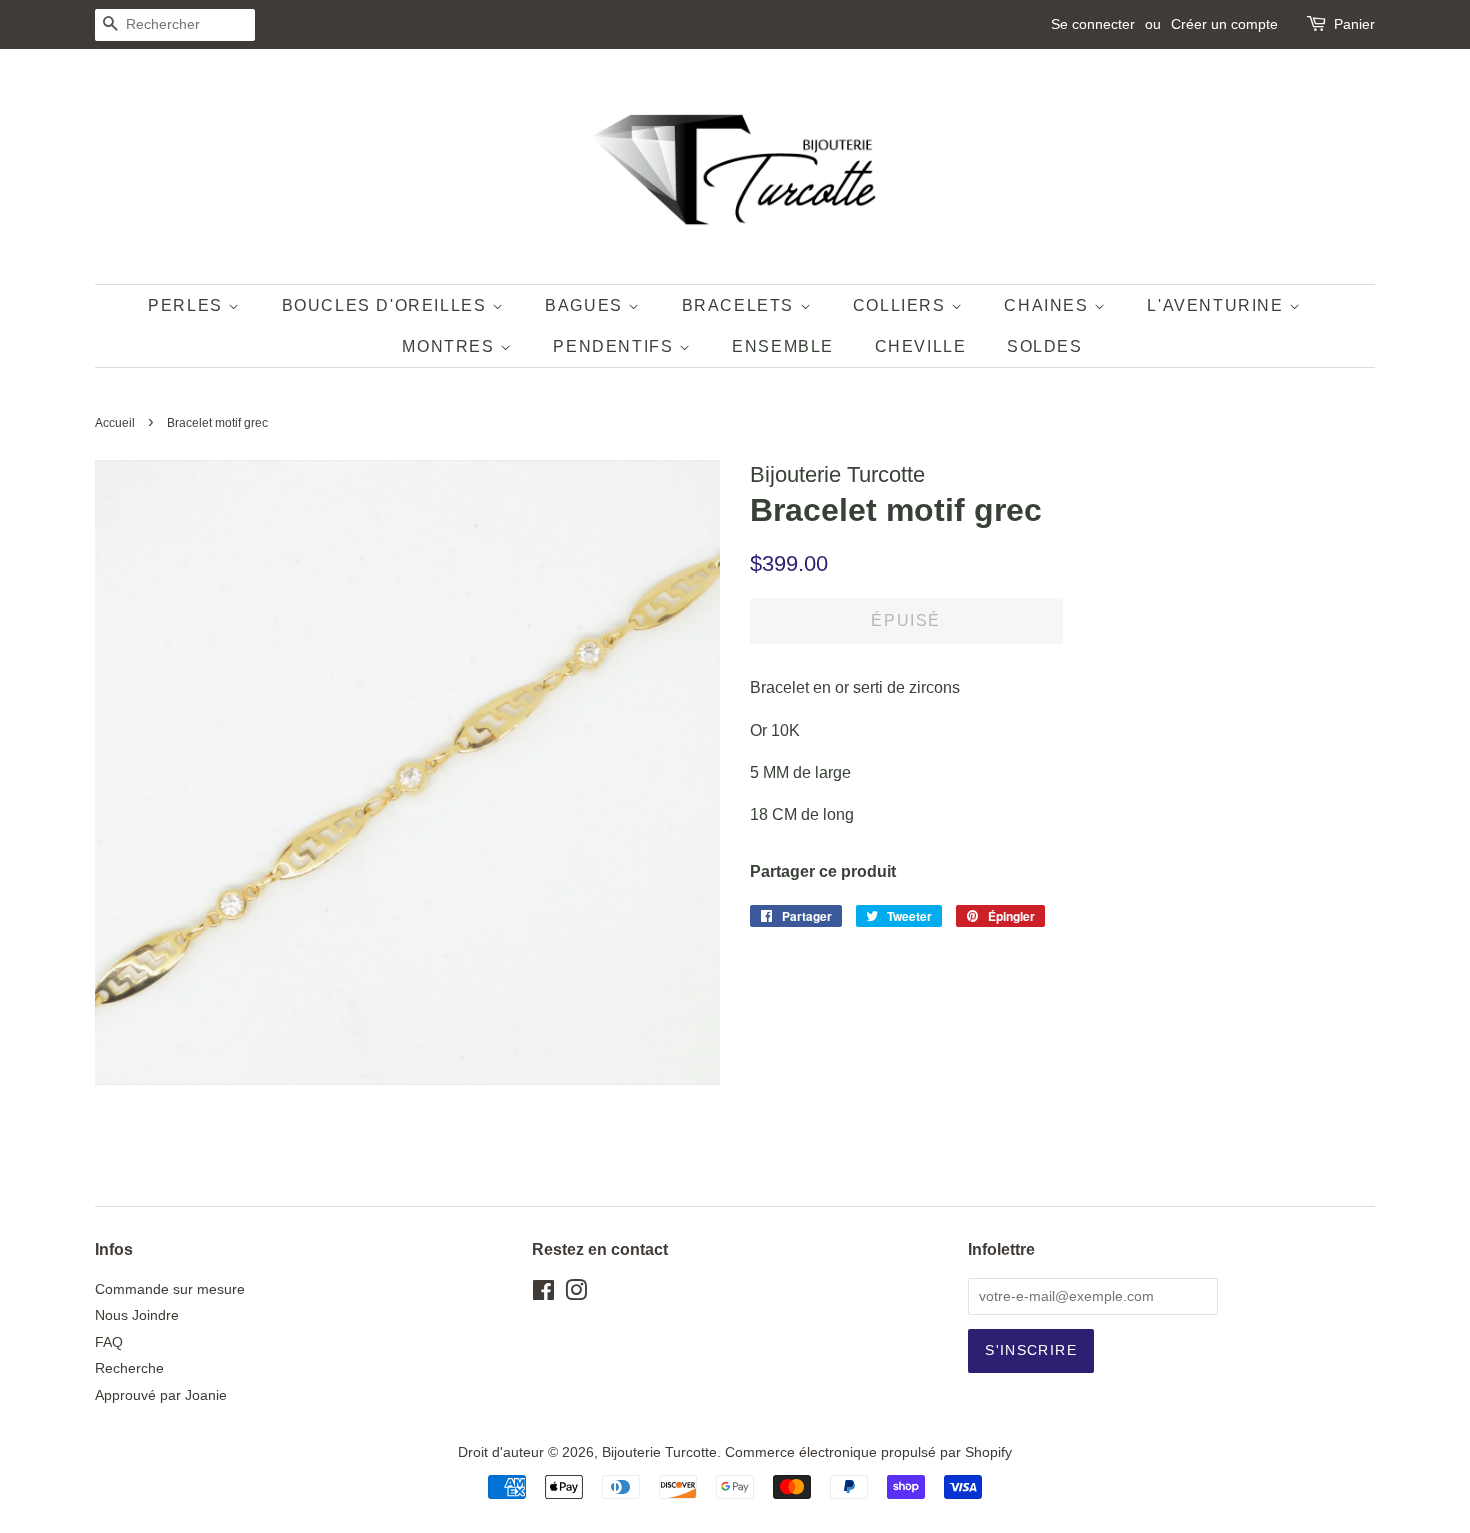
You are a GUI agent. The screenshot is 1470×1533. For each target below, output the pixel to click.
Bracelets (741, 305)
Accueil (115, 423)
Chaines (1049, 305)
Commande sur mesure (170, 1289)
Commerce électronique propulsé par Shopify (868, 1452)
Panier (1354, 24)
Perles (188, 305)
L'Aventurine (1218, 305)
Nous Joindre (137, 1315)
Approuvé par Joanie (161, 1395)
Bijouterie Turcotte (659, 1452)
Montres (451, 346)
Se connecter (1093, 24)
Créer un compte (1224, 24)
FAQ (109, 1342)
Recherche (129, 1368)
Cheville (921, 346)
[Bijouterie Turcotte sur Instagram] (576, 1294)
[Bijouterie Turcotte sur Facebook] (543, 1294)
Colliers (902, 305)
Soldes (1045, 346)
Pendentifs (616, 346)
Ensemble (783, 346)
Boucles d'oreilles (387, 305)
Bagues (586, 305)
